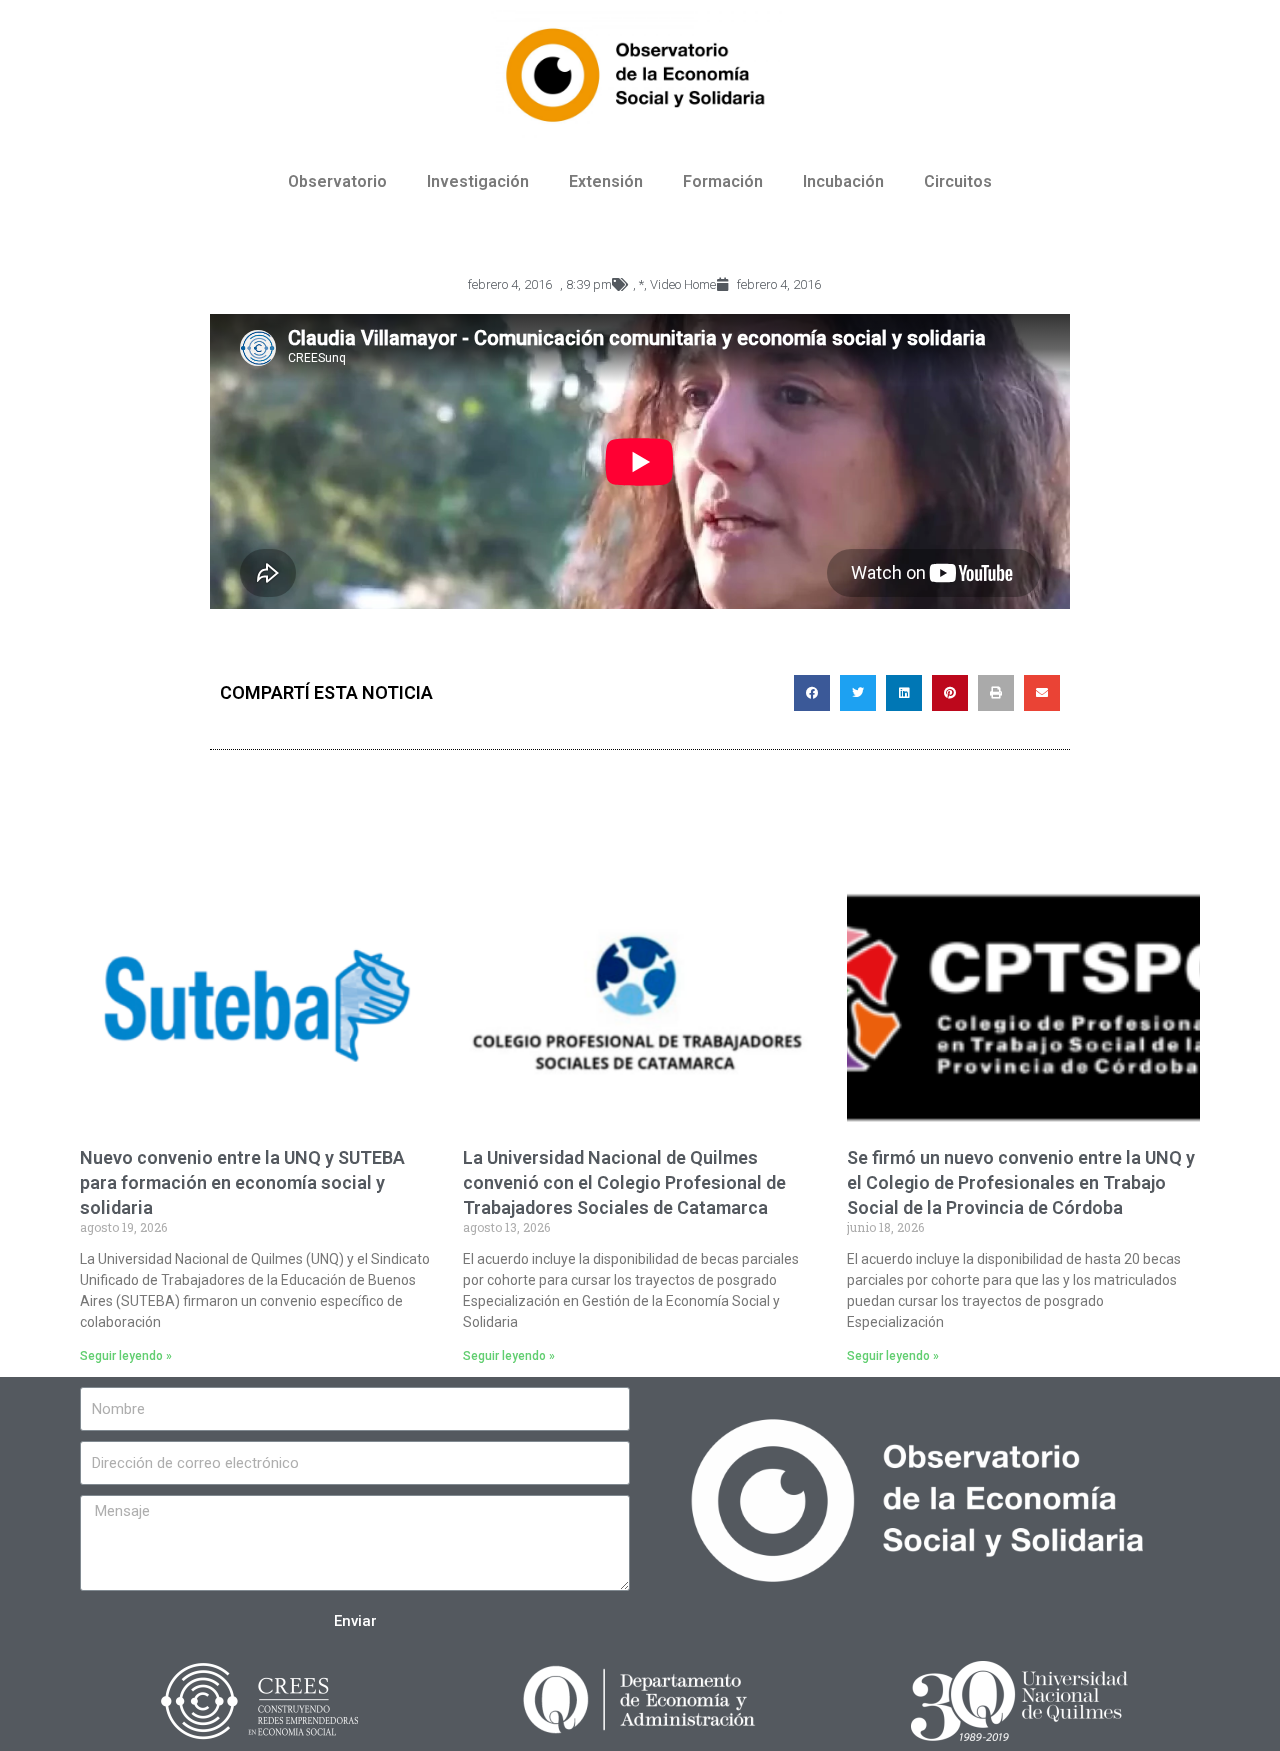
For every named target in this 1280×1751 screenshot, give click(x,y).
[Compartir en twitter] (858, 693)
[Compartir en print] (996, 693)
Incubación (843, 181)
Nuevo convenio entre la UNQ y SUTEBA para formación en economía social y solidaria (242, 1182)
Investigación (478, 181)
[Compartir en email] (1042, 693)
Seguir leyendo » (126, 1356)
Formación (723, 181)
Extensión (606, 181)
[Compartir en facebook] (812, 693)
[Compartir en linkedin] (904, 693)
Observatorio (337, 181)
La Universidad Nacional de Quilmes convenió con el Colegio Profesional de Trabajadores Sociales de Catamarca (624, 1182)
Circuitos (958, 181)
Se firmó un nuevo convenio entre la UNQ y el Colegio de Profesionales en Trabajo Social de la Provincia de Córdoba (1021, 1182)
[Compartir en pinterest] (950, 693)
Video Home (683, 284)
